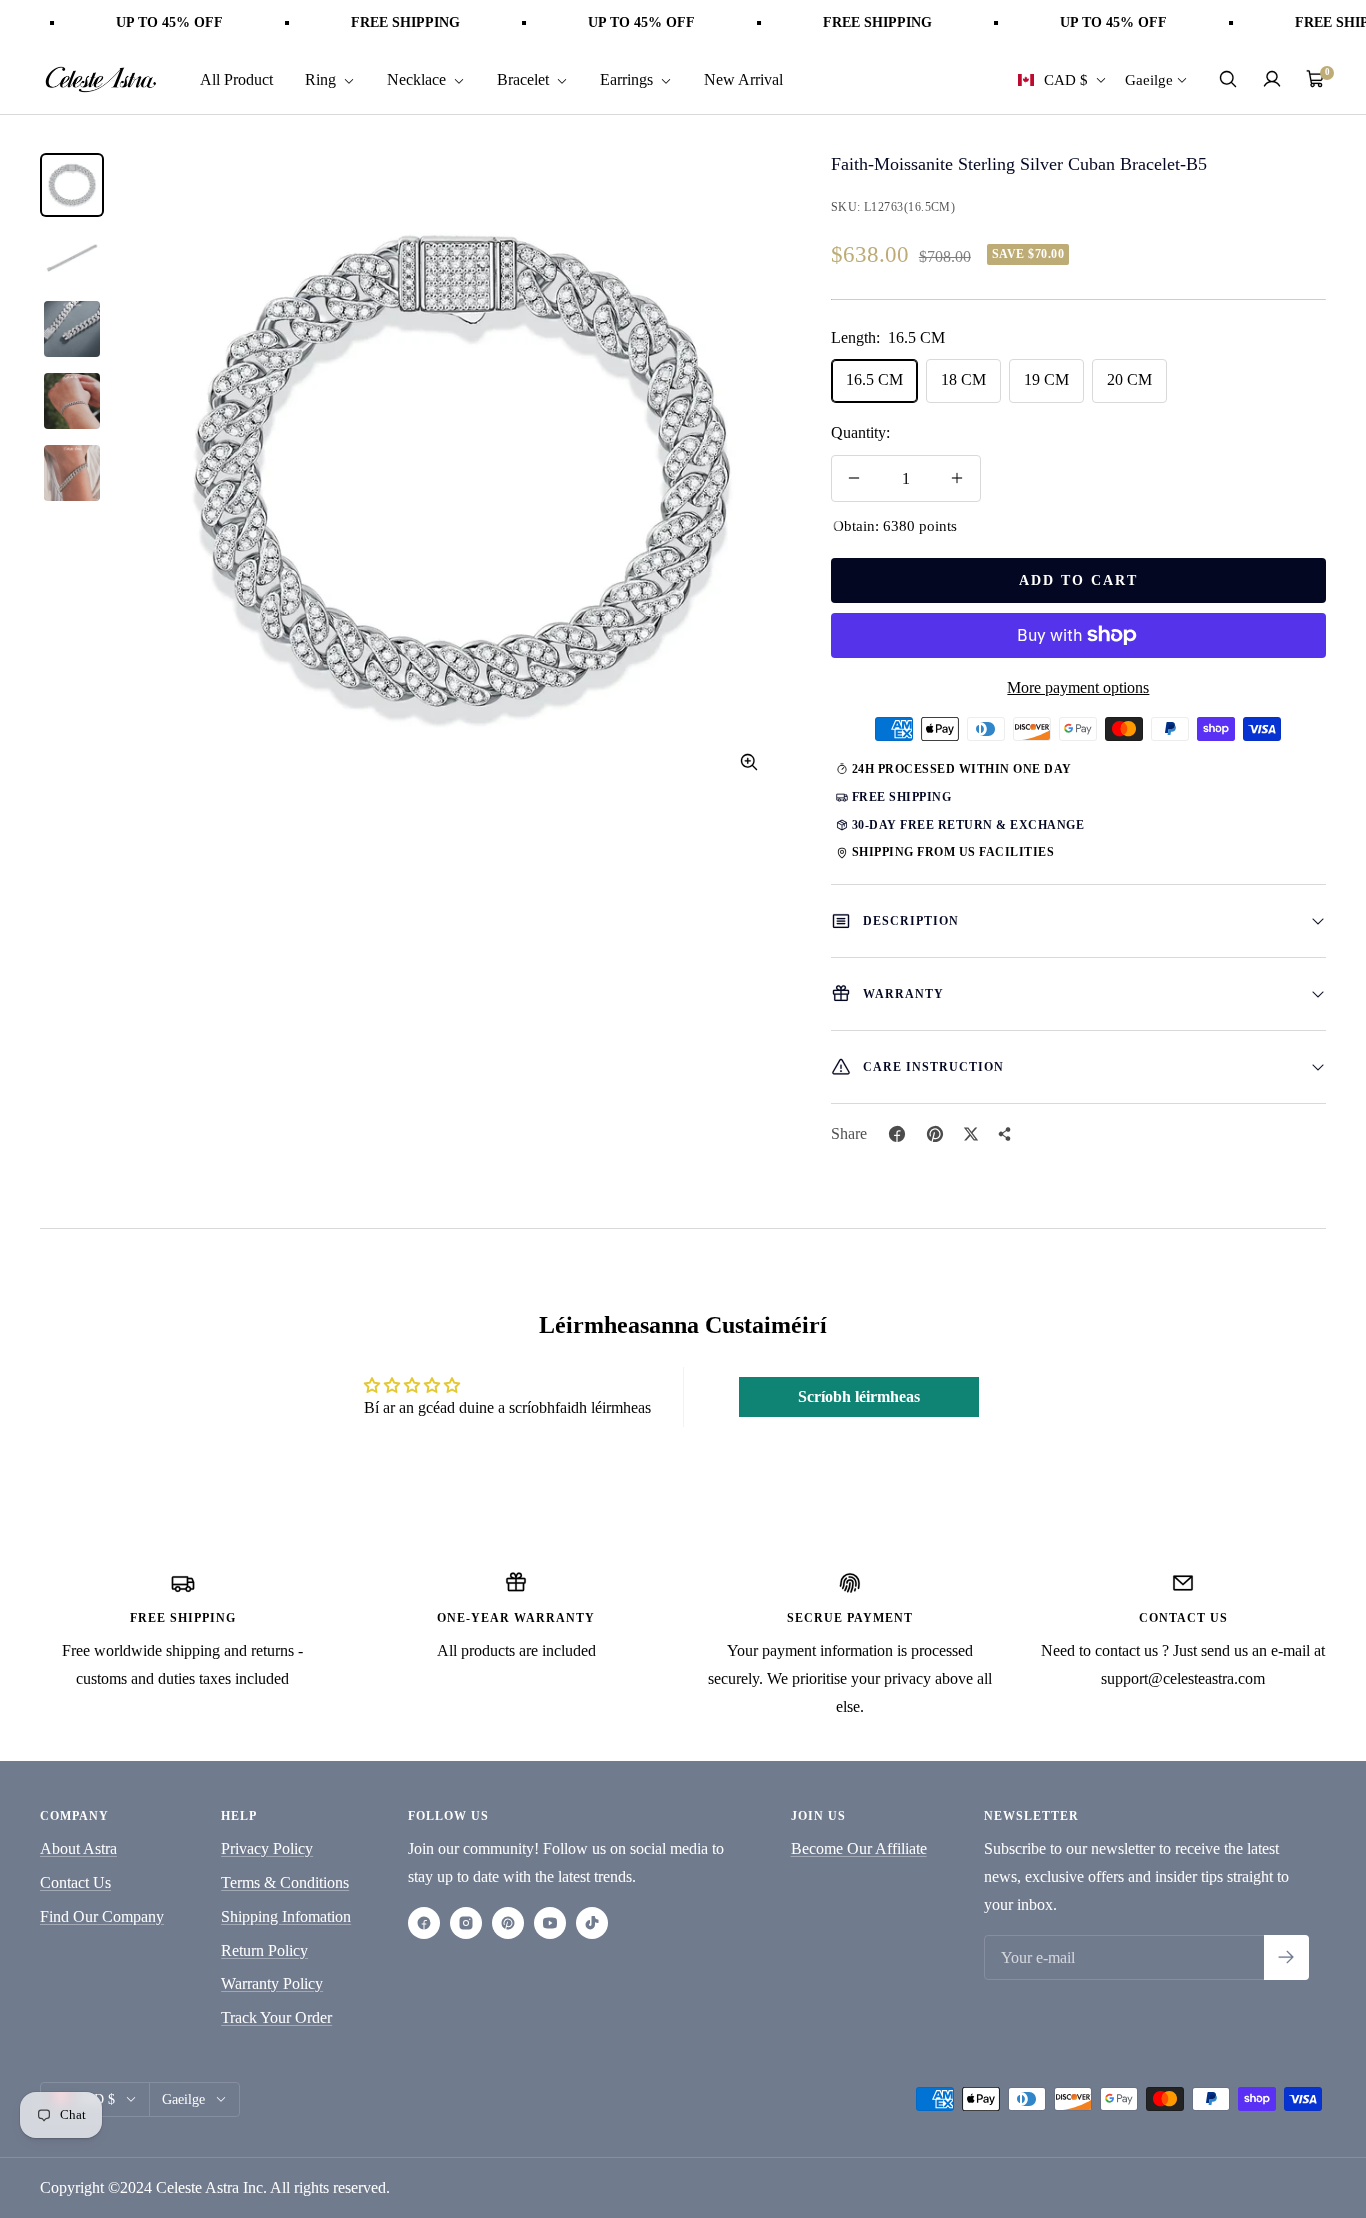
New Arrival (743, 78)
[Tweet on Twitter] (971, 1134)
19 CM (1046, 379)
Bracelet (525, 78)
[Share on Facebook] (897, 1134)
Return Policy (264, 1950)
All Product (236, 78)
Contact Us (75, 1882)
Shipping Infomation (286, 1916)
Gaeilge (1149, 79)
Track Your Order (276, 2017)
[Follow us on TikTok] (592, 1923)
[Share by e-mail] (1005, 1134)
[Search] (1228, 79)
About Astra (78, 1848)
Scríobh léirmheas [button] (859, 1396)
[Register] (1286, 1957)
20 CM (1129, 379)
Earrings (628, 78)
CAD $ (1066, 79)
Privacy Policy (267, 1848)
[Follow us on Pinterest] (508, 1923)
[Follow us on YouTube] (550, 1923)
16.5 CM (874, 379)
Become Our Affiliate (859, 1848)
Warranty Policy (272, 1983)
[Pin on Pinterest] (935, 1134)
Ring (322, 78)
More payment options (1078, 687)
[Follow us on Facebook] (424, 1923)
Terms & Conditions (285, 1882)
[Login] (1272, 79)
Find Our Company (102, 1916)
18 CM (963, 379)
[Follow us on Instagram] (466, 1923)
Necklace (418, 78)
